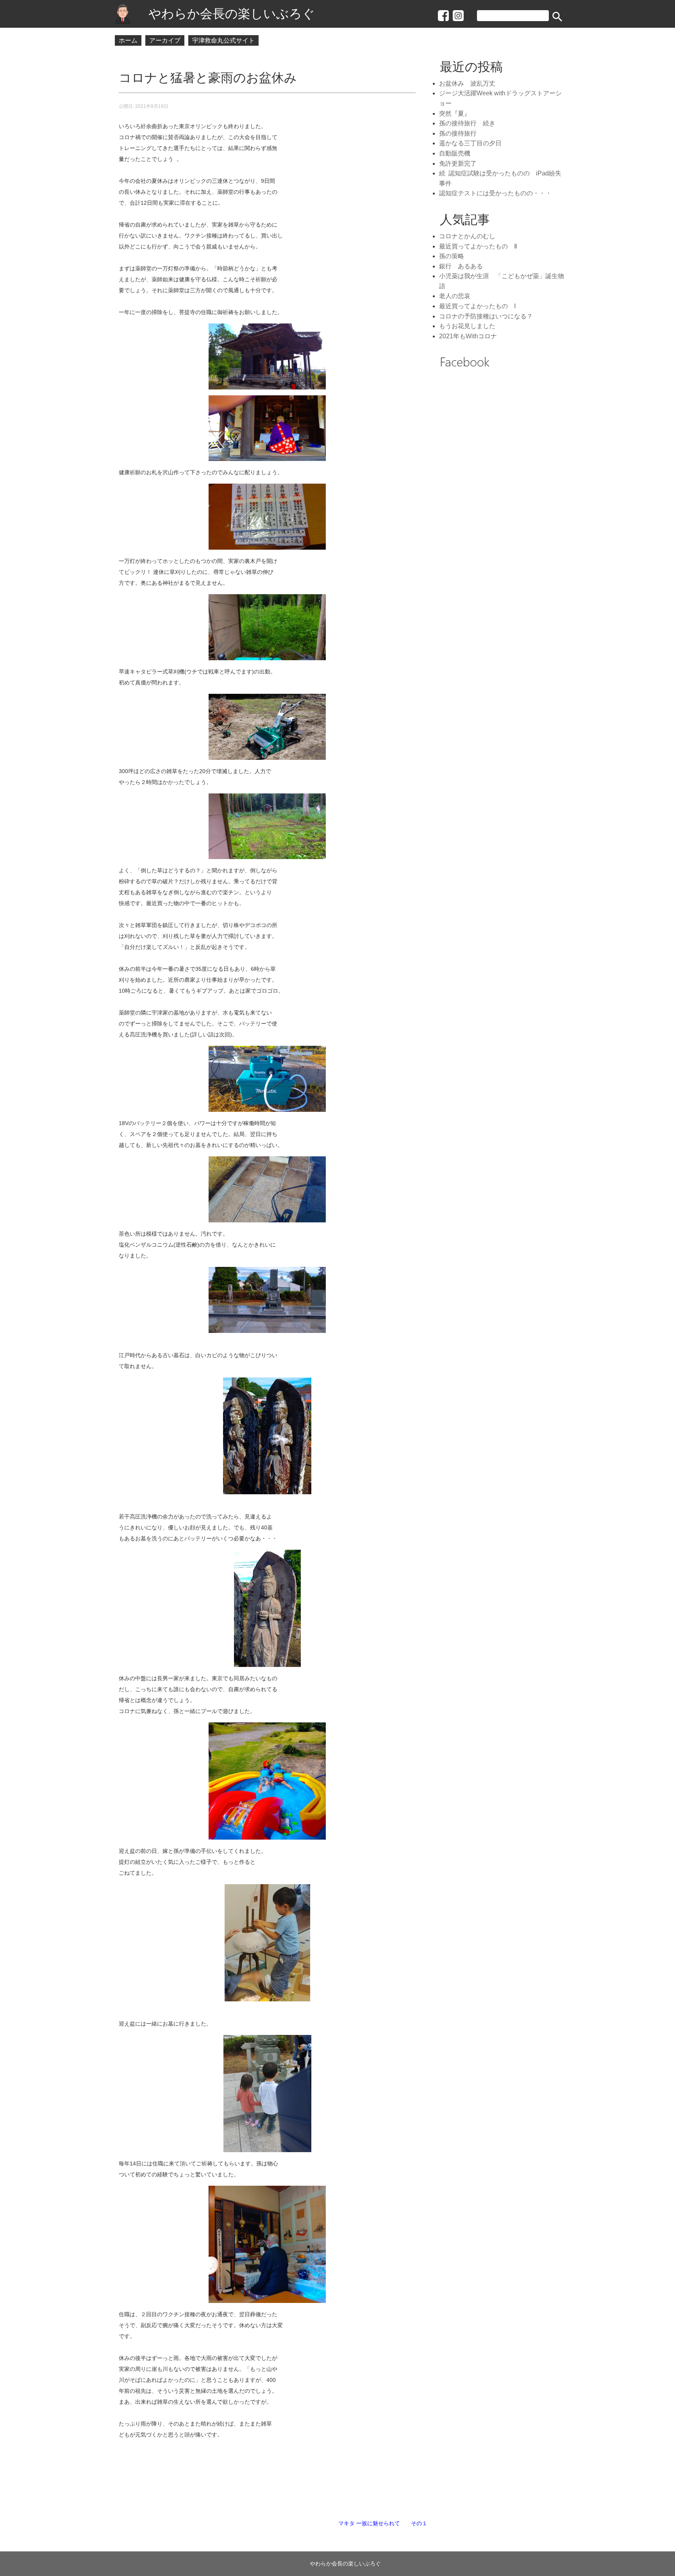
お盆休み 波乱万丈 (470, 83)
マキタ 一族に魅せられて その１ (383, 2523)
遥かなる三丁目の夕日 (470, 143)
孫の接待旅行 (458, 133)
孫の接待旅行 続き (467, 123)
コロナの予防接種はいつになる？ (486, 316)
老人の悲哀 (455, 296)
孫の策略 (452, 256)
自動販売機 (455, 153)
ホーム (128, 40)
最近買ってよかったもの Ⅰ (478, 306)
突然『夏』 (455, 113)
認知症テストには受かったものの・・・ (495, 193)
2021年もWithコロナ (468, 336)
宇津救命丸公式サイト (223, 40)
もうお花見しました (467, 326)
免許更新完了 (458, 163)
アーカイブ (165, 40)
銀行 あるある (461, 266)
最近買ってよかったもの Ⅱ (478, 246)
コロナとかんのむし (467, 236)
